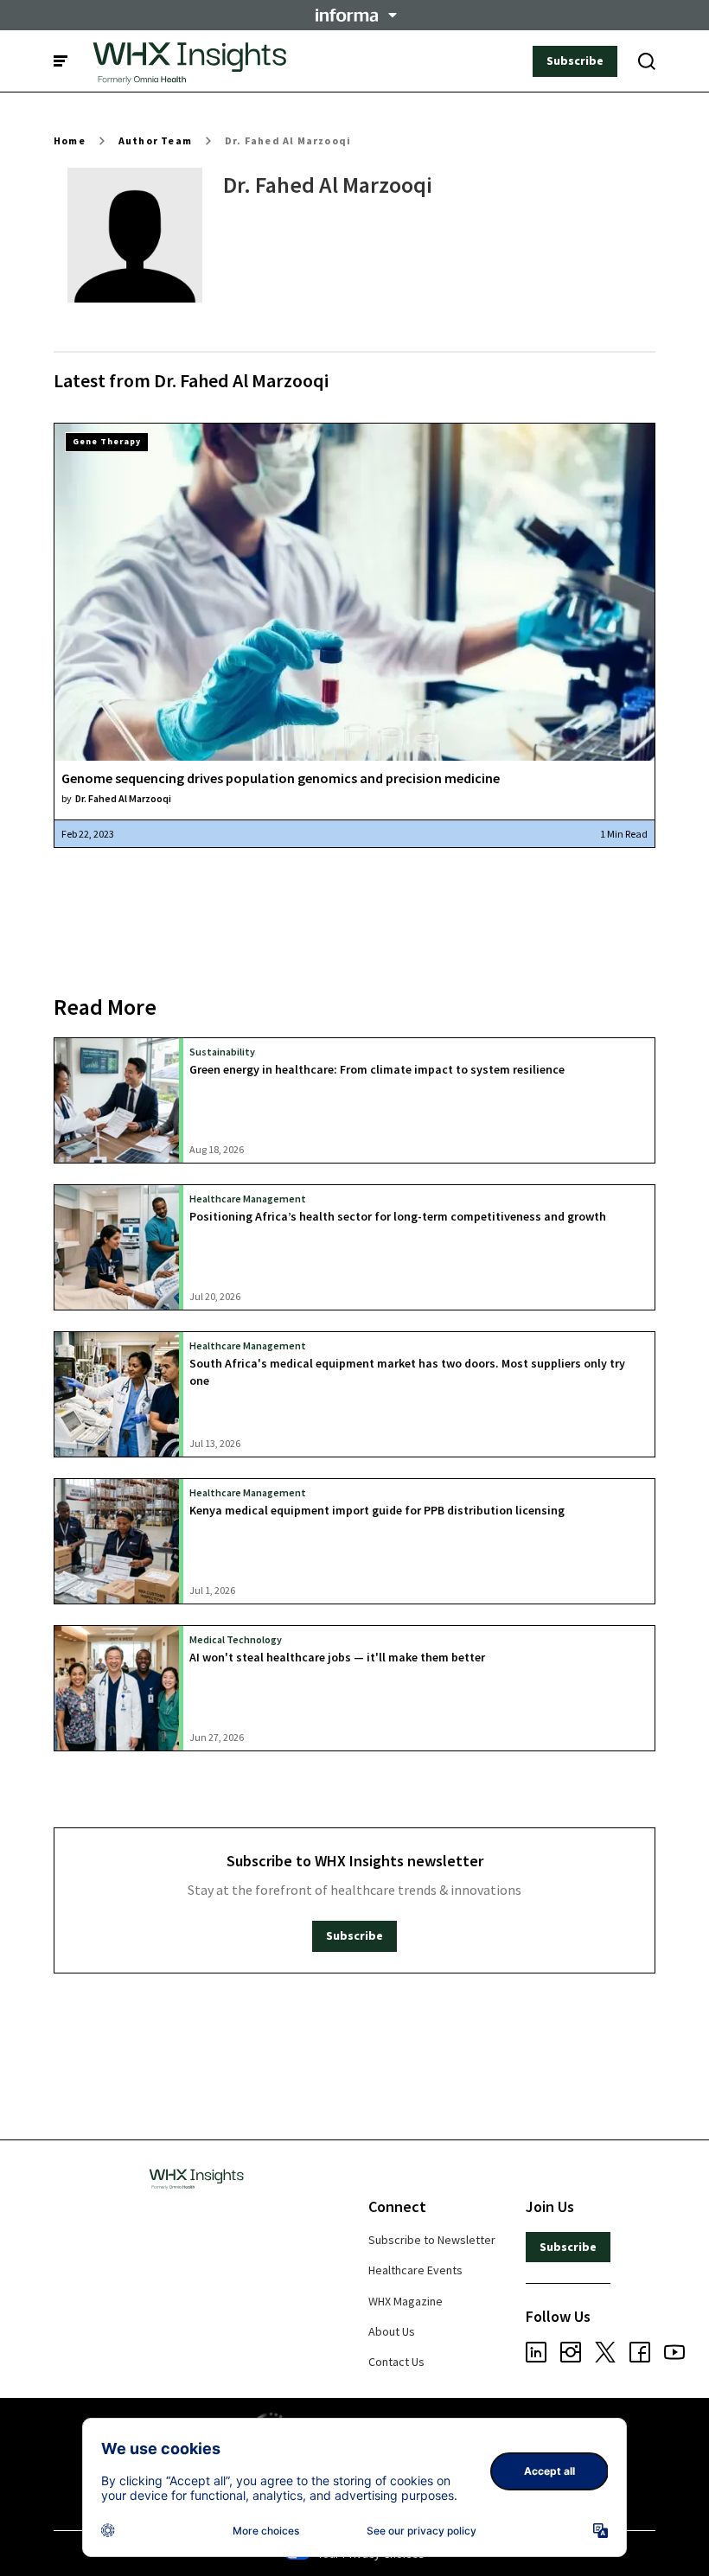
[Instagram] (571, 2355)
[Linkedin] (536, 2355)
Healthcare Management (248, 1199)
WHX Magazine (406, 2301)
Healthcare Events (415, 2270)
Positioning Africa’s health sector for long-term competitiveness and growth (398, 1216)
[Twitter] (605, 2355)
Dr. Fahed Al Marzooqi (288, 140)
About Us (392, 2331)
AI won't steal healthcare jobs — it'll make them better (337, 1657)
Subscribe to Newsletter (432, 2240)
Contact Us (396, 2362)
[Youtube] (674, 2355)
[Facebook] (640, 2355)
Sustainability (222, 1052)
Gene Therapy (107, 441)
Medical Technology (236, 1639)
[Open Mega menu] (61, 61)
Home (70, 140)
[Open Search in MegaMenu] (647, 61)
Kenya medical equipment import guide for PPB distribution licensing (377, 1510)
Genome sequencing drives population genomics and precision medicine (281, 778)
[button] (354, 15)
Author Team (155, 140)
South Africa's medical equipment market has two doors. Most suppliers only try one (407, 1371)
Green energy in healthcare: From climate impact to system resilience (377, 1069)
